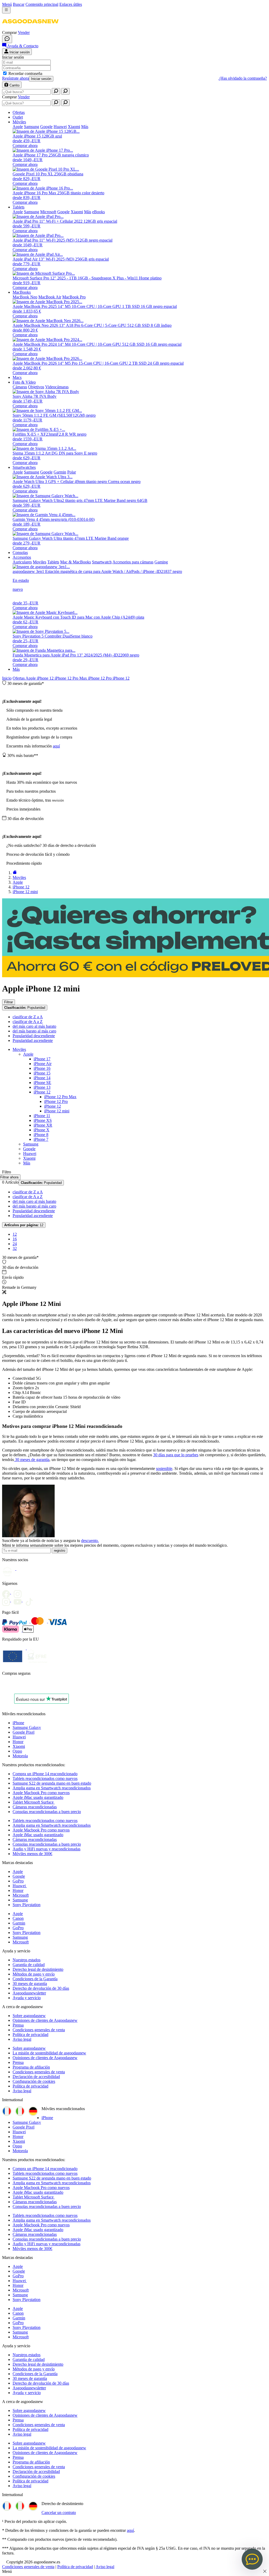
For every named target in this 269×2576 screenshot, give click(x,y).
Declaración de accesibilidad (36, 2077)
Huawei (30, 1154)
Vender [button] (24, 32)
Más (16, 669)
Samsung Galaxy (27, 1727)
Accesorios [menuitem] (22, 557)
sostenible (164, 1468)
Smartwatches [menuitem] (24, 467)
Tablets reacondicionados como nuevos (45, 1778)
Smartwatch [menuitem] (102, 562)
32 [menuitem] (15, 1248)
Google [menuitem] (46, 127)
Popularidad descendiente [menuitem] (34, 1036)
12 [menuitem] (15, 1234)
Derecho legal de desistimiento (38, 1969)
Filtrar (9, 1002)
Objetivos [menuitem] (36, 387)
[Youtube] (19, 1592)
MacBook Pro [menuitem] (74, 297)
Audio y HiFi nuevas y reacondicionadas (46, 1849)
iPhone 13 (42, 1087)
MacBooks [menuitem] (22, 292)
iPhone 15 (42, 1073)
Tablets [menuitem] (19, 207)
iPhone (18, 1723)
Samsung (31, 1144)
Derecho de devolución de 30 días (41, 1988)
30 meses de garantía (32, 1460)
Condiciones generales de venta (39, 2030)
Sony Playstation (27, 1905)
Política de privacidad (30, 2035)
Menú (7, 4)
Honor (18, 1742)
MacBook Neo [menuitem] (25, 297)
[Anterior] (15, 873)
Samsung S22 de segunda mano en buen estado (52, 1783)
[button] (30, 28)
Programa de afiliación (31, 2067)
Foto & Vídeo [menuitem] (24, 382)
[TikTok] (30, 1600)
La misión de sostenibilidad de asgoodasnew (49, 2053)
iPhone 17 (42, 1059)
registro (60, 1551)
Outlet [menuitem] (18, 117)
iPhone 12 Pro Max (71, 678)
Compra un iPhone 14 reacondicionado (45, 1774)
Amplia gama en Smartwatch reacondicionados (52, 1788)
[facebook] (8, 1592)
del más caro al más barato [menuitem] (34, 1026)
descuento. (90, 1541)
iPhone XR (43, 1125)
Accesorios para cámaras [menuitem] (133, 562)
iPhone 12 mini (57, 1111)
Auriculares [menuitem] (22, 562)
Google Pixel (24, 1732)
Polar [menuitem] (72, 472)
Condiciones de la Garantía (35, 1979)
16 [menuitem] (15, 1239)
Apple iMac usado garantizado (38, 1797)
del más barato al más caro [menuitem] (34, 1031)
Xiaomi (29, 1158)
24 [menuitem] (15, 1244)
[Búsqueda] (56, 91)
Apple (31, 678)
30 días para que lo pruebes (176, 1455)
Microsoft (21, 1895)
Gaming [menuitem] (161, 562)
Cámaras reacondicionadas (35, 1807)
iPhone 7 (41, 1139)
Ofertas (19, 678)
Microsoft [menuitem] (48, 212)
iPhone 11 (42, 1116)
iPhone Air (43, 1064)
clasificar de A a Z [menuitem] (28, 1022)
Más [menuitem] (85, 127)
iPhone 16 (42, 1068)
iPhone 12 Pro (100, 678)
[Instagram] (8, 1600)
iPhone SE (42, 1083)
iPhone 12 (46, 678)
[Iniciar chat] (7, 39)
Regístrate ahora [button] (15, 78)
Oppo (17, 1751)
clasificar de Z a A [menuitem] (28, 1017)
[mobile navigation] (6, 10)
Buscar (19, 4)
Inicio (7, 678)
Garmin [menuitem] (60, 472)
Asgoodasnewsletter (29, 1993)
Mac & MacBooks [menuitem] (76, 562)
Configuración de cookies (34, 2081)
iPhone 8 (41, 1135)
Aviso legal (22, 2039)
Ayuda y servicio (27, 1998)
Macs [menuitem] (17, 377)
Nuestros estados (27, 1960)
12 (24, 1225)
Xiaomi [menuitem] (74, 127)
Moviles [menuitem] (40, 562)
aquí (56, 746)
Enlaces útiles (71, 4)
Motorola (20, 1756)
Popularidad (25, 1008)
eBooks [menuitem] (99, 212)
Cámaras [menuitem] (20, 387)
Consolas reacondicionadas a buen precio (47, 1812)
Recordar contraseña (25, 73)
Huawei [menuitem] (60, 127)
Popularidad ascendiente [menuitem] (33, 1040)
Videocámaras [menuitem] (57, 387)
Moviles (19, 1049)
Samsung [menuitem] (32, 127)
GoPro (18, 1881)
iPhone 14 (42, 1078)
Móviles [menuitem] (19, 122)
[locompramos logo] (3, 1687)
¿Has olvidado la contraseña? (243, 78)
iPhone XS (43, 1120)
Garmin (19, 1923)
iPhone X (42, 1130)
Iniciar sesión (41, 79)
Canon (18, 1918)
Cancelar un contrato (59, 2513)
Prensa (18, 2025)
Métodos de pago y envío (34, 1974)
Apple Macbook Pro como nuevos (41, 1793)
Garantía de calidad (29, 1965)
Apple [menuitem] (18, 127)
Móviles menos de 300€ (32, 1854)
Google (29, 1149)
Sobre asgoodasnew (29, 2016)
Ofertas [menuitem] (19, 112)
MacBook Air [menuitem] (50, 297)
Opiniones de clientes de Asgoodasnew (45, 2020)
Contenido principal (42, 4)
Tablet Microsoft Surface (34, 1802)
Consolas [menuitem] (20, 553)
